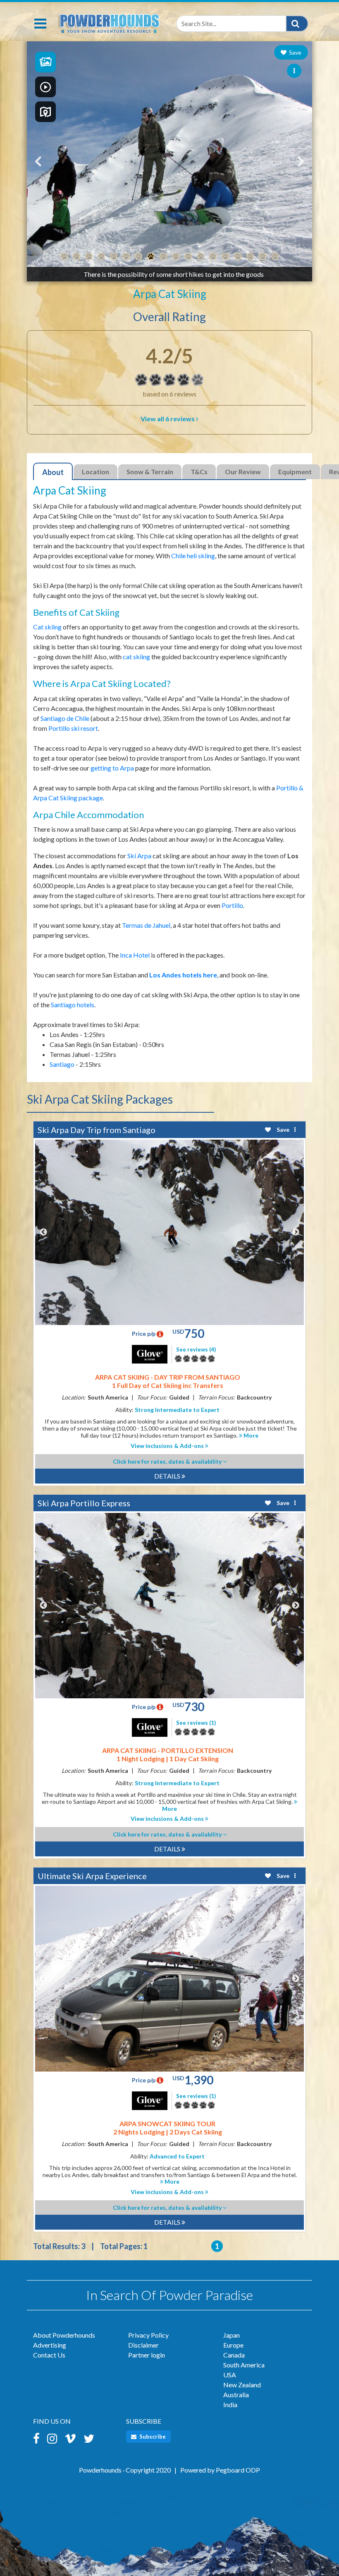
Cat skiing (47, 627)
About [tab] (53, 472)
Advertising (50, 2345)
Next (296, 1232)
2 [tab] (76, 257)
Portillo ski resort (73, 728)
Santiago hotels (73, 1005)
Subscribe (152, 2437)
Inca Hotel (135, 955)
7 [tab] (138, 257)
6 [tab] (126, 257)
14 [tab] (225, 257)
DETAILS (168, 1476)
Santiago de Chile (65, 718)
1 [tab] (64, 257)
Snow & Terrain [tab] (150, 472)
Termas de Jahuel (146, 925)
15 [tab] (238, 257)
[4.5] (178, 1732)
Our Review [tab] (243, 472)
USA (230, 2375)
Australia (236, 2395)
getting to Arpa (112, 768)
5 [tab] (114, 257)
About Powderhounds (64, 2335)
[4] (141, 380)
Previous (43, 1232)
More (250, 1435)
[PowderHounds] (109, 22)
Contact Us (49, 2355)
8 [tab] (151, 257)
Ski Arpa (139, 856)
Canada (234, 2355)
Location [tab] (95, 472)
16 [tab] (250, 257)
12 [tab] (201, 257)
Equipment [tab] (295, 472)
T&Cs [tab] (199, 472)
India (230, 2404)
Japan (232, 2335)
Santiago (62, 1064)
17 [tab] (263, 257)
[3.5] (178, 1359)
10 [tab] (176, 257)
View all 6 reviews (168, 419)
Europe (233, 2345)
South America (244, 2365)
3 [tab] (89, 257)
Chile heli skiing (193, 556)
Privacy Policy (148, 2335)
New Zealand (242, 2385)
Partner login (147, 2355)
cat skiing (136, 657)
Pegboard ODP (238, 2470)
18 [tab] (275, 257)
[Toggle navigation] (40, 24)
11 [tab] (188, 257)
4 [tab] (101, 257)
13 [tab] (213, 257)
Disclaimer (143, 2345)
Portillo (232, 905)
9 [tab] (163, 257)
